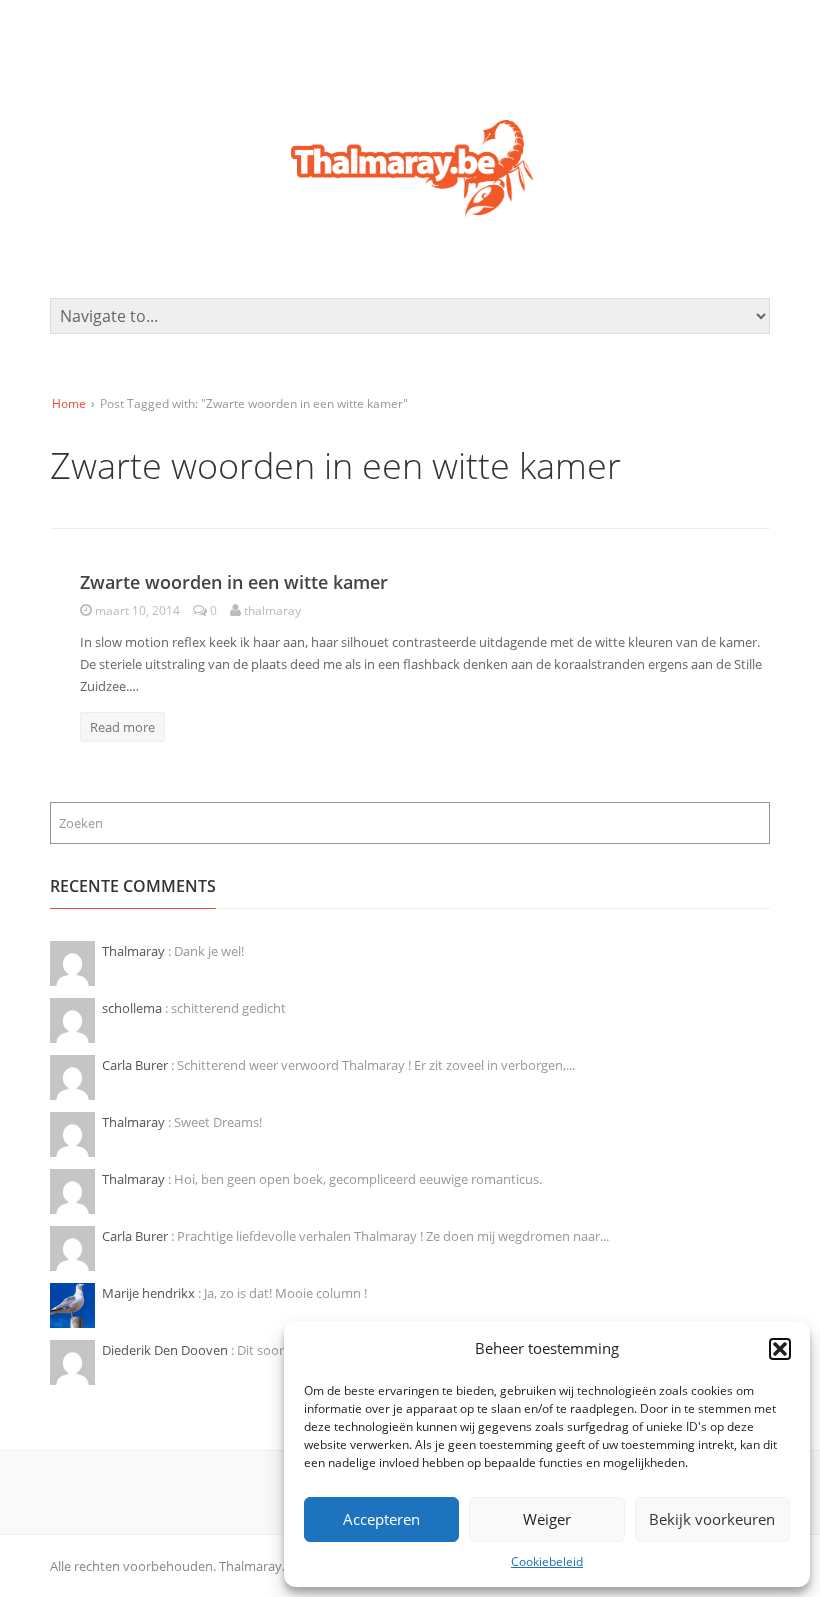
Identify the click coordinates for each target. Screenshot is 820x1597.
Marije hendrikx (150, 1293)
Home (69, 403)
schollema (133, 1008)
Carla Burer (136, 1065)
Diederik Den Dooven (166, 1350)
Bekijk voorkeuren (712, 1519)
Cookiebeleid (547, 1561)
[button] (780, 1349)
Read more (122, 727)
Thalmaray (135, 951)
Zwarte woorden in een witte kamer (234, 582)
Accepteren (381, 1519)
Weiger (547, 1519)
